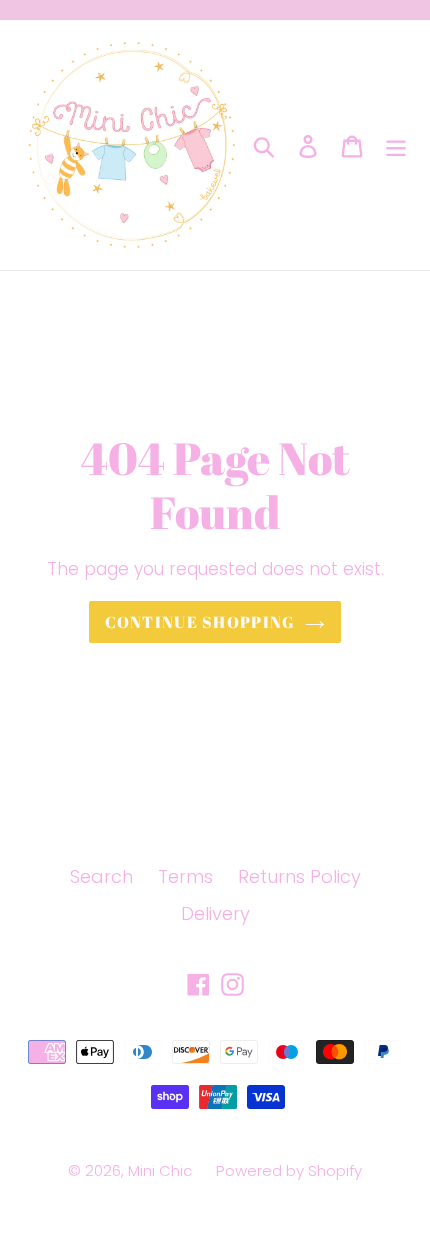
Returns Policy (299, 876)
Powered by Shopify (289, 1170)
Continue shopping (200, 622)
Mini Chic (162, 1170)
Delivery (215, 913)
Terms (185, 876)
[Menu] (396, 145)
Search (101, 876)
